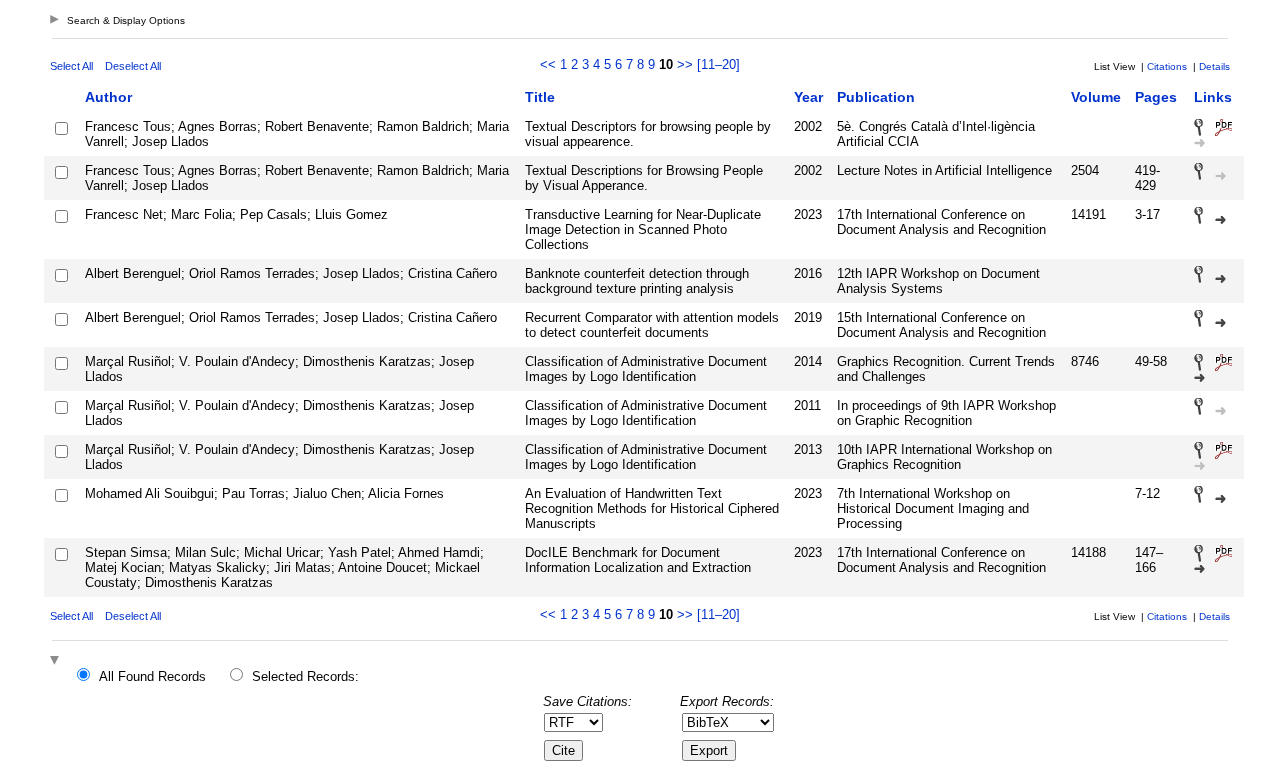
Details (1214, 66)
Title (540, 97)
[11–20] (718, 64)
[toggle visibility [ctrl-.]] (57, 661)
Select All (71, 66)
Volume (1096, 97)
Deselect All (133, 66)
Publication (876, 97)
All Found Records (152, 676)
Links (1213, 97)
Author (108, 97)
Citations (1167, 66)
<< (548, 64)
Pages (1156, 97)
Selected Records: (305, 676)
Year (808, 97)
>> (685, 64)
